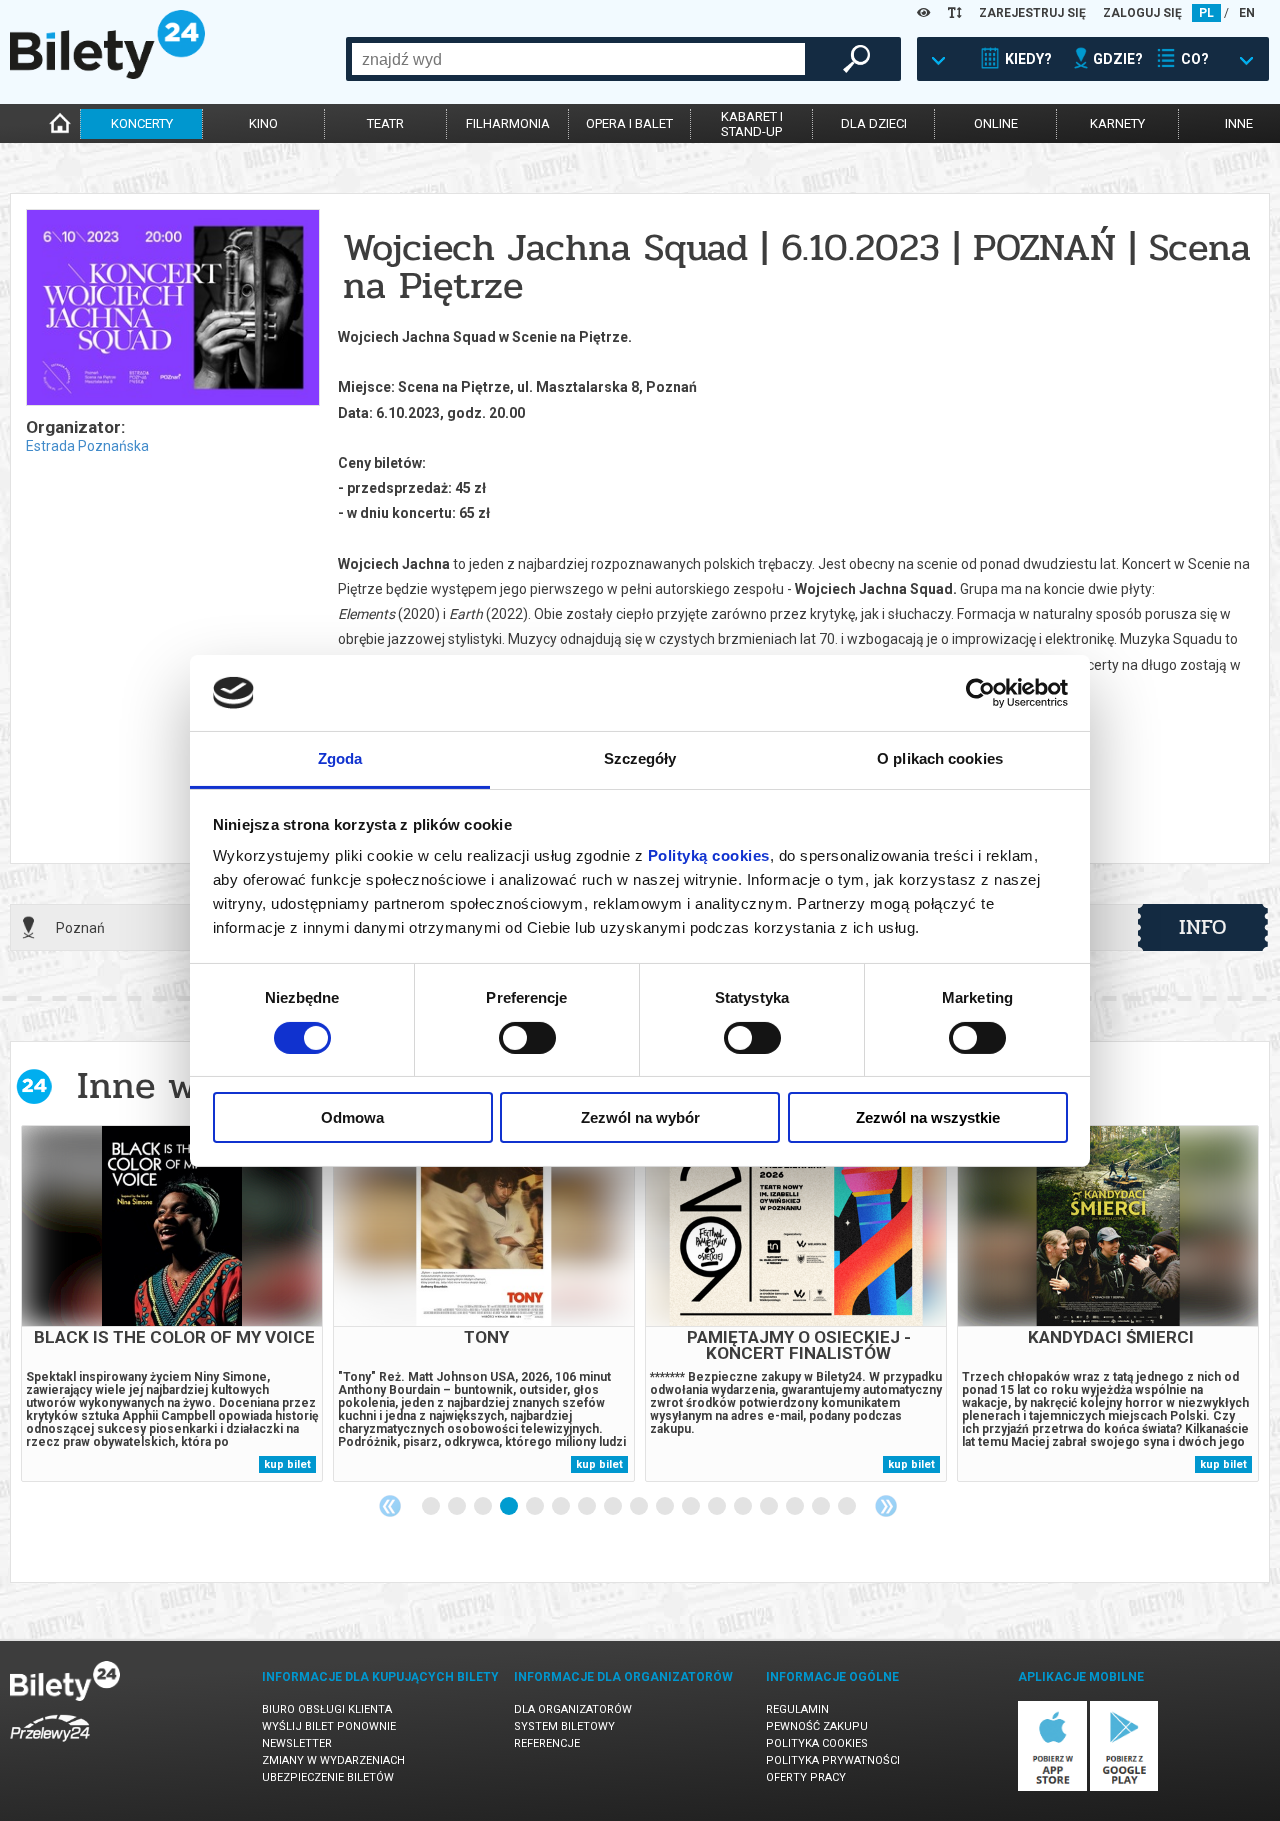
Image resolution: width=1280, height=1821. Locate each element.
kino (263, 123)
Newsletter (297, 1743)
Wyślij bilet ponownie (329, 1726)
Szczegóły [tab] (640, 758)
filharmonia (508, 123)
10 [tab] (666, 1507)
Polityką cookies (709, 855)
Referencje (547, 1743)
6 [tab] (562, 1507)
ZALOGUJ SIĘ (1142, 13)
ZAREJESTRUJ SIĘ (1032, 13)
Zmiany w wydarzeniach (333, 1760)
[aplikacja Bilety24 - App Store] (1052, 1787)
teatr (385, 123)
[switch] (527, 1038)
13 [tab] (744, 1507)
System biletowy (564, 1726)
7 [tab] (588, 1507)
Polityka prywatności (833, 1760)
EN (1247, 13)
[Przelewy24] (50, 1745)
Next (886, 1506)
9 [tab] (640, 1507)
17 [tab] (848, 1507)
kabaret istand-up (752, 124)
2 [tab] (458, 1507)
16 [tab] (822, 1507)
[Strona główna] (107, 74)
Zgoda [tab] (340, 758)
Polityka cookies (817, 1743)
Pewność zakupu (817, 1726)
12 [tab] (718, 1507)
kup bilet (287, 1464)
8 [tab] (614, 1507)
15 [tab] (796, 1507)
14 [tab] (770, 1507)
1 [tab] (432, 1507)
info (1203, 927)
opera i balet (629, 123)
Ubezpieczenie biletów (328, 1777)
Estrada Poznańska (87, 446)
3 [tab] (484, 1507)
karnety (1117, 123)
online (996, 123)
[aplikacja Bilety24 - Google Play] (1124, 1787)
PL (1206, 13)
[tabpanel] (172, 1303)
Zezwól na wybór (640, 1117)
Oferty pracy (806, 1777)
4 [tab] (510, 1507)
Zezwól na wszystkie (928, 1117)
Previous (390, 1506)
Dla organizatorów (573, 1709)
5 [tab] (536, 1507)
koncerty (142, 123)
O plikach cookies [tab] (940, 758)
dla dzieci (874, 123)
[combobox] (578, 59)
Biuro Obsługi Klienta (327, 1709)
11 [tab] (692, 1507)
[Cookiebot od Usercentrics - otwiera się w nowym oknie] (980, 693)
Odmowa (352, 1117)
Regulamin (797, 1709)
